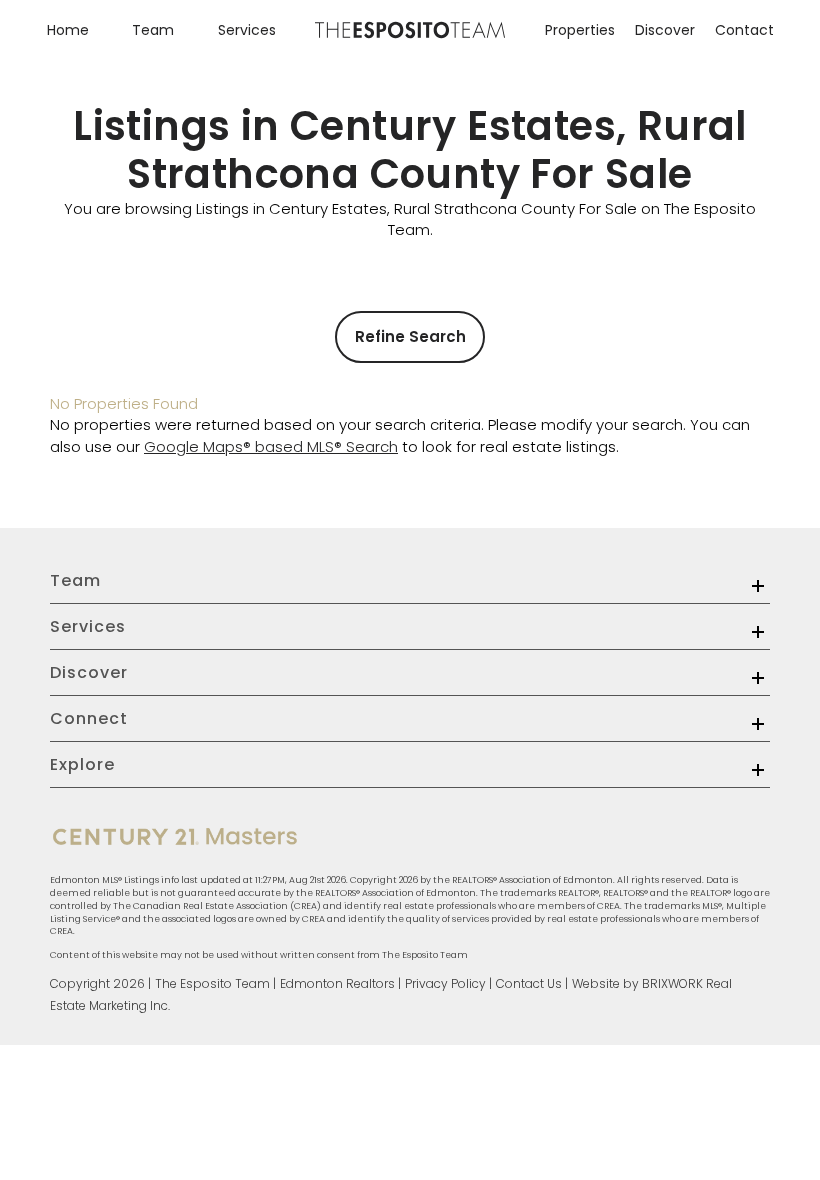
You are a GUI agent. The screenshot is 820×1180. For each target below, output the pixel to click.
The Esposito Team (212, 983)
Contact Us (529, 983)
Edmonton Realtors (337, 983)
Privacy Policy (445, 983)
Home (68, 30)
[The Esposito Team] (410, 33)
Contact (744, 30)
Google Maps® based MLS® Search (271, 446)
